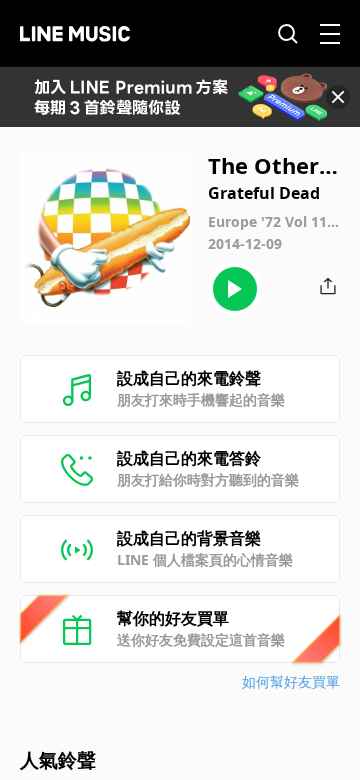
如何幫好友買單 (291, 681)
